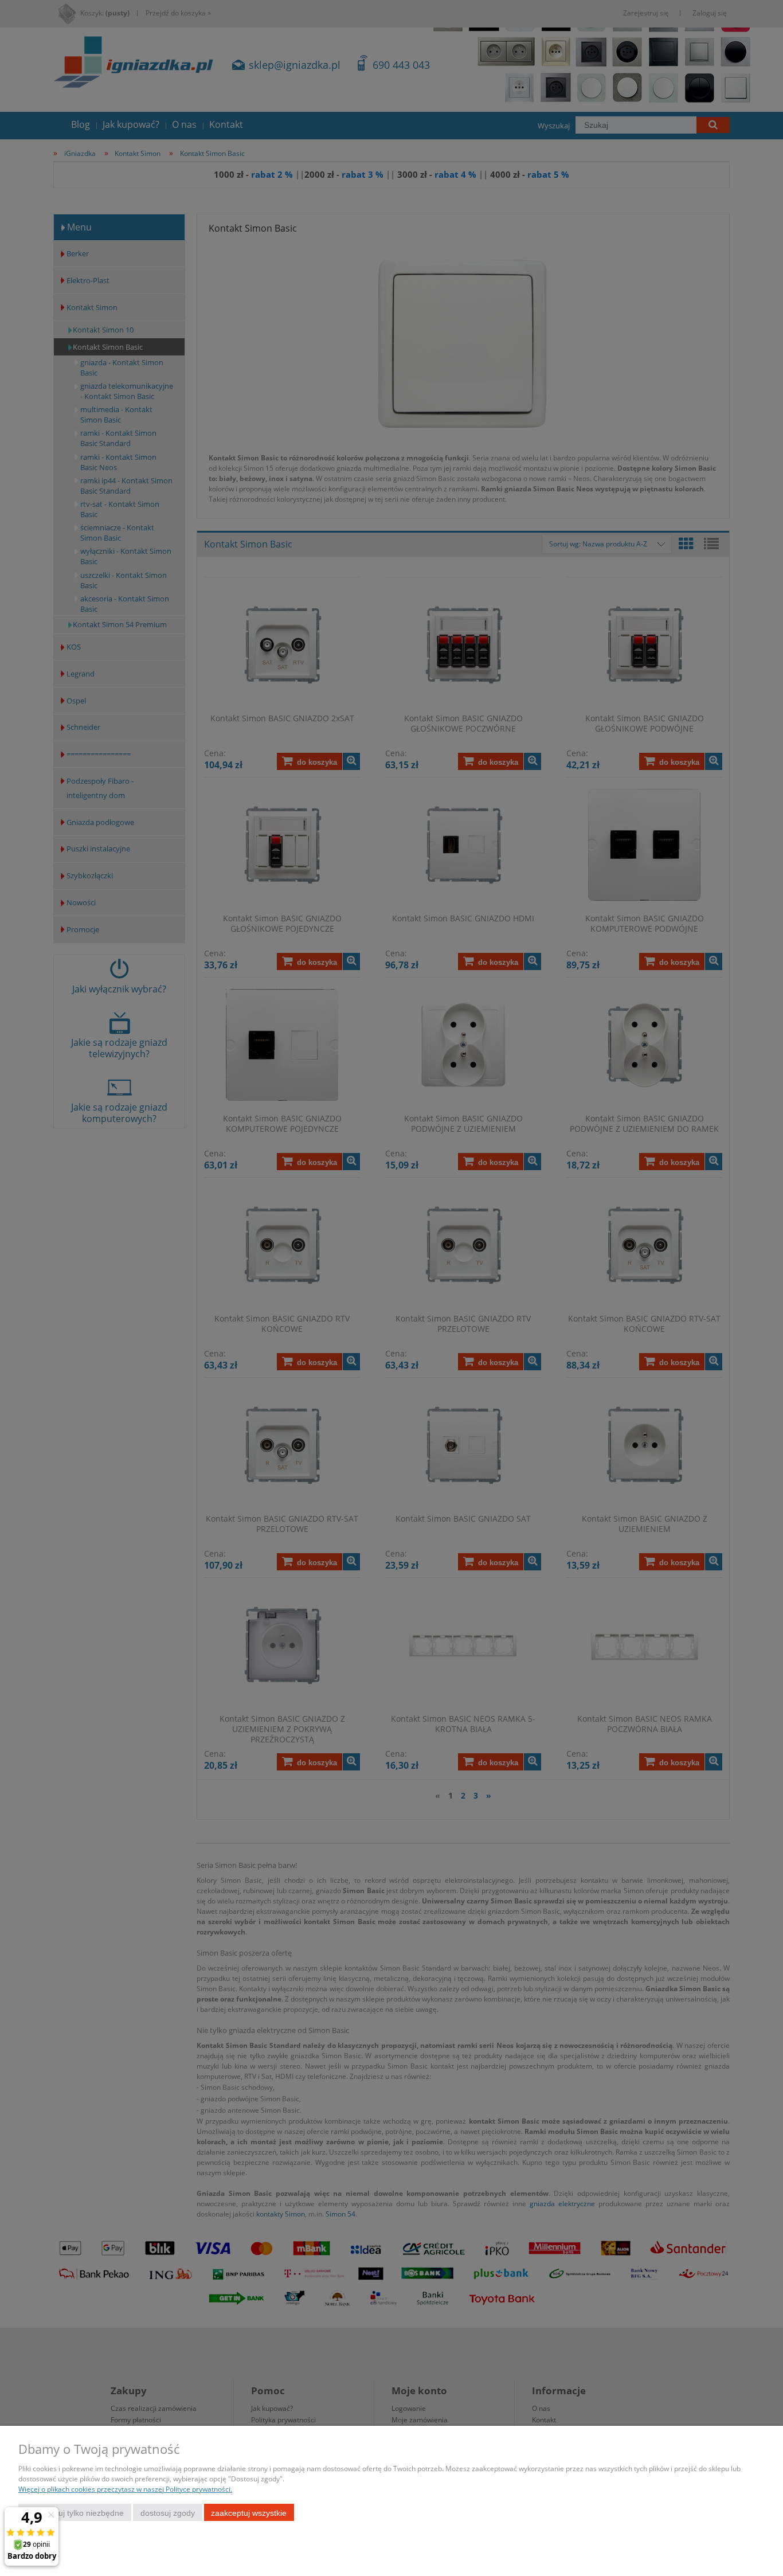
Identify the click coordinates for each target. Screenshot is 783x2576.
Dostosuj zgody (168, 2513)
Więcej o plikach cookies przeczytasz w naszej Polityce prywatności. (125, 2489)
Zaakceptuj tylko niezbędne (75, 2513)
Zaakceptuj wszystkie (249, 2513)
